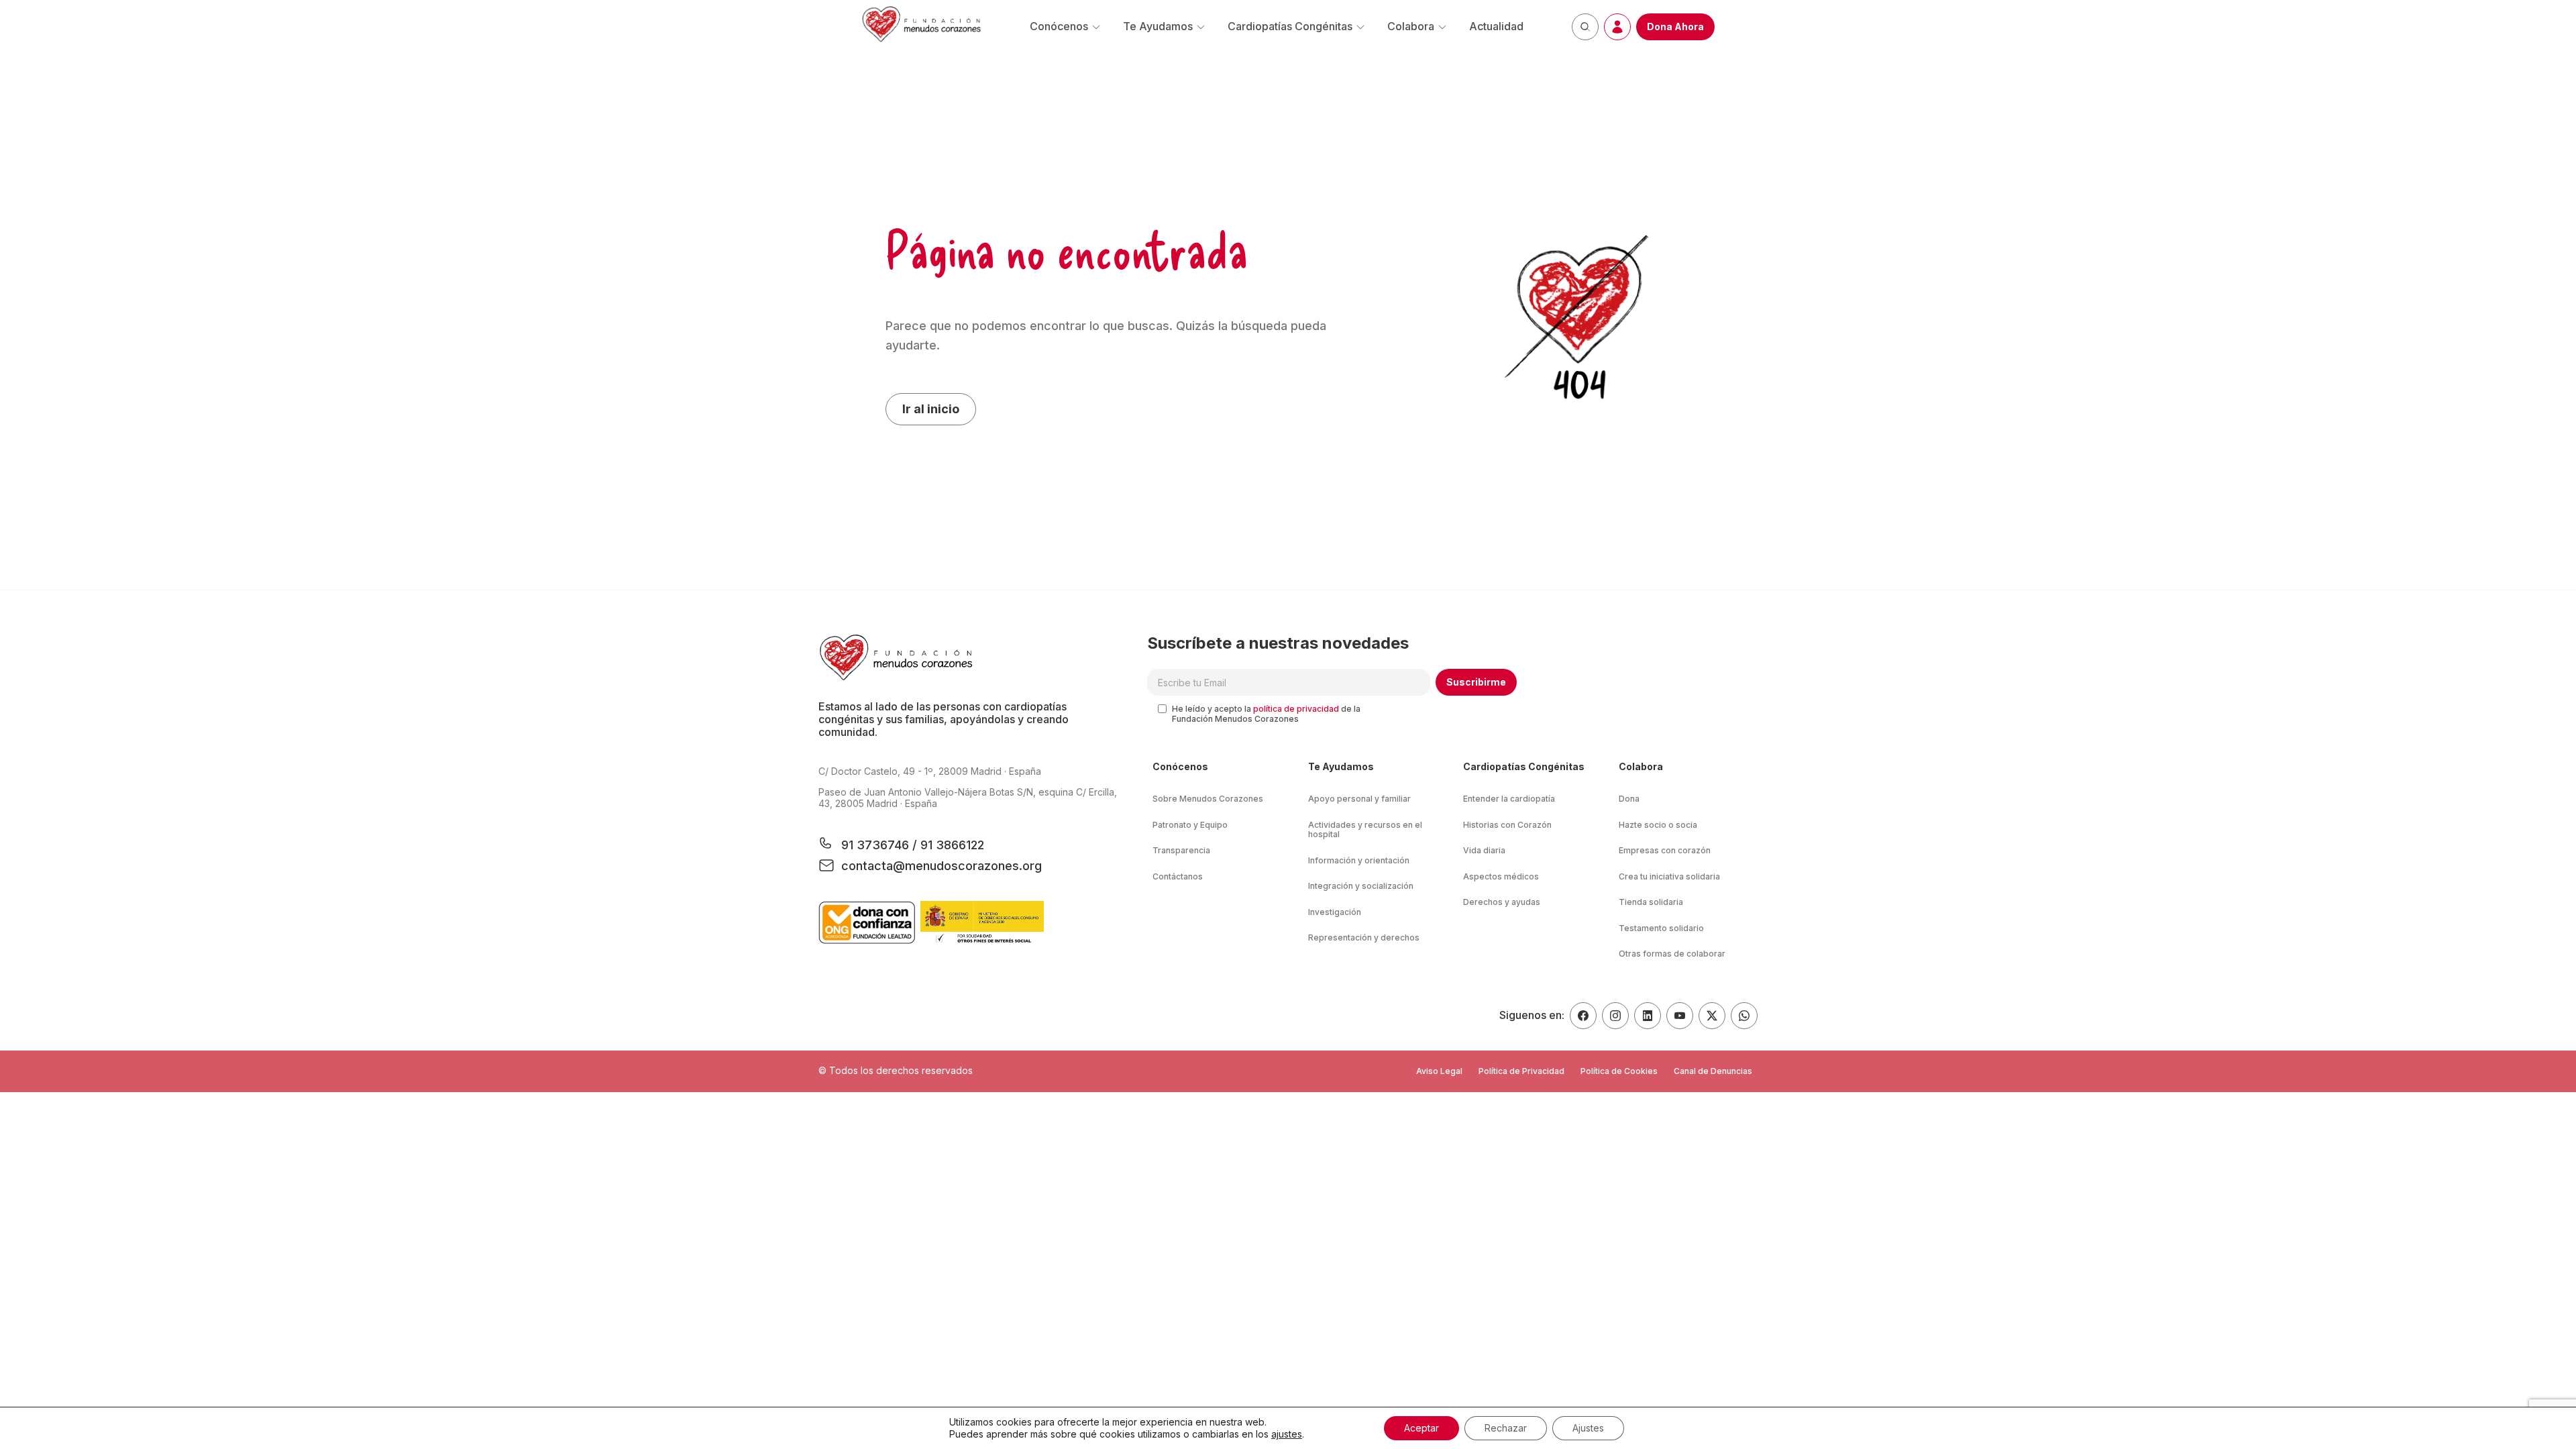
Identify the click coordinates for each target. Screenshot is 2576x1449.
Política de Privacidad (1521, 1071)
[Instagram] (1615, 1016)
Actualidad (1496, 26)
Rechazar (1506, 1428)
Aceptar (1421, 1428)
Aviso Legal (1439, 1071)
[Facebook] (1583, 1016)
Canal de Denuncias (1713, 1071)
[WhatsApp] (1744, 1016)
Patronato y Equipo (1190, 825)
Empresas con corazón (1665, 850)
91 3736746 (877, 845)
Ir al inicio (931, 409)
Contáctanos (1178, 876)
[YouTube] (1680, 1016)
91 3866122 (951, 845)
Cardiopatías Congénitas (1290, 26)
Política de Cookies (1619, 1071)
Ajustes (1588, 1428)
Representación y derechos (1364, 937)
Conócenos (1059, 26)
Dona (1629, 799)
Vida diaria (1484, 850)
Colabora (1411, 26)
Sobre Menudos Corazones (1208, 799)
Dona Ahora (1675, 26)
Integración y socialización (1361, 886)
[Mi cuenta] (1617, 27)
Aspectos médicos (1501, 876)
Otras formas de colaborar (1672, 954)
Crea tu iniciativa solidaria (1669, 876)
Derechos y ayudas (1502, 902)
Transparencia (1181, 850)
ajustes (1287, 1434)
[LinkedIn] (1648, 1016)
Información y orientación (1359, 860)
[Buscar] (1585, 27)
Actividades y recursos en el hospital (1365, 830)
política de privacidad (1296, 709)
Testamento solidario (1661, 928)
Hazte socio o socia (1658, 825)
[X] (1712, 1016)
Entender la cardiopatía (1509, 799)
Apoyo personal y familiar (1359, 799)
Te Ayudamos (1158, 26)
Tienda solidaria (1651, 902)
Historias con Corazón (1507, 825)
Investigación (1335, 912)
